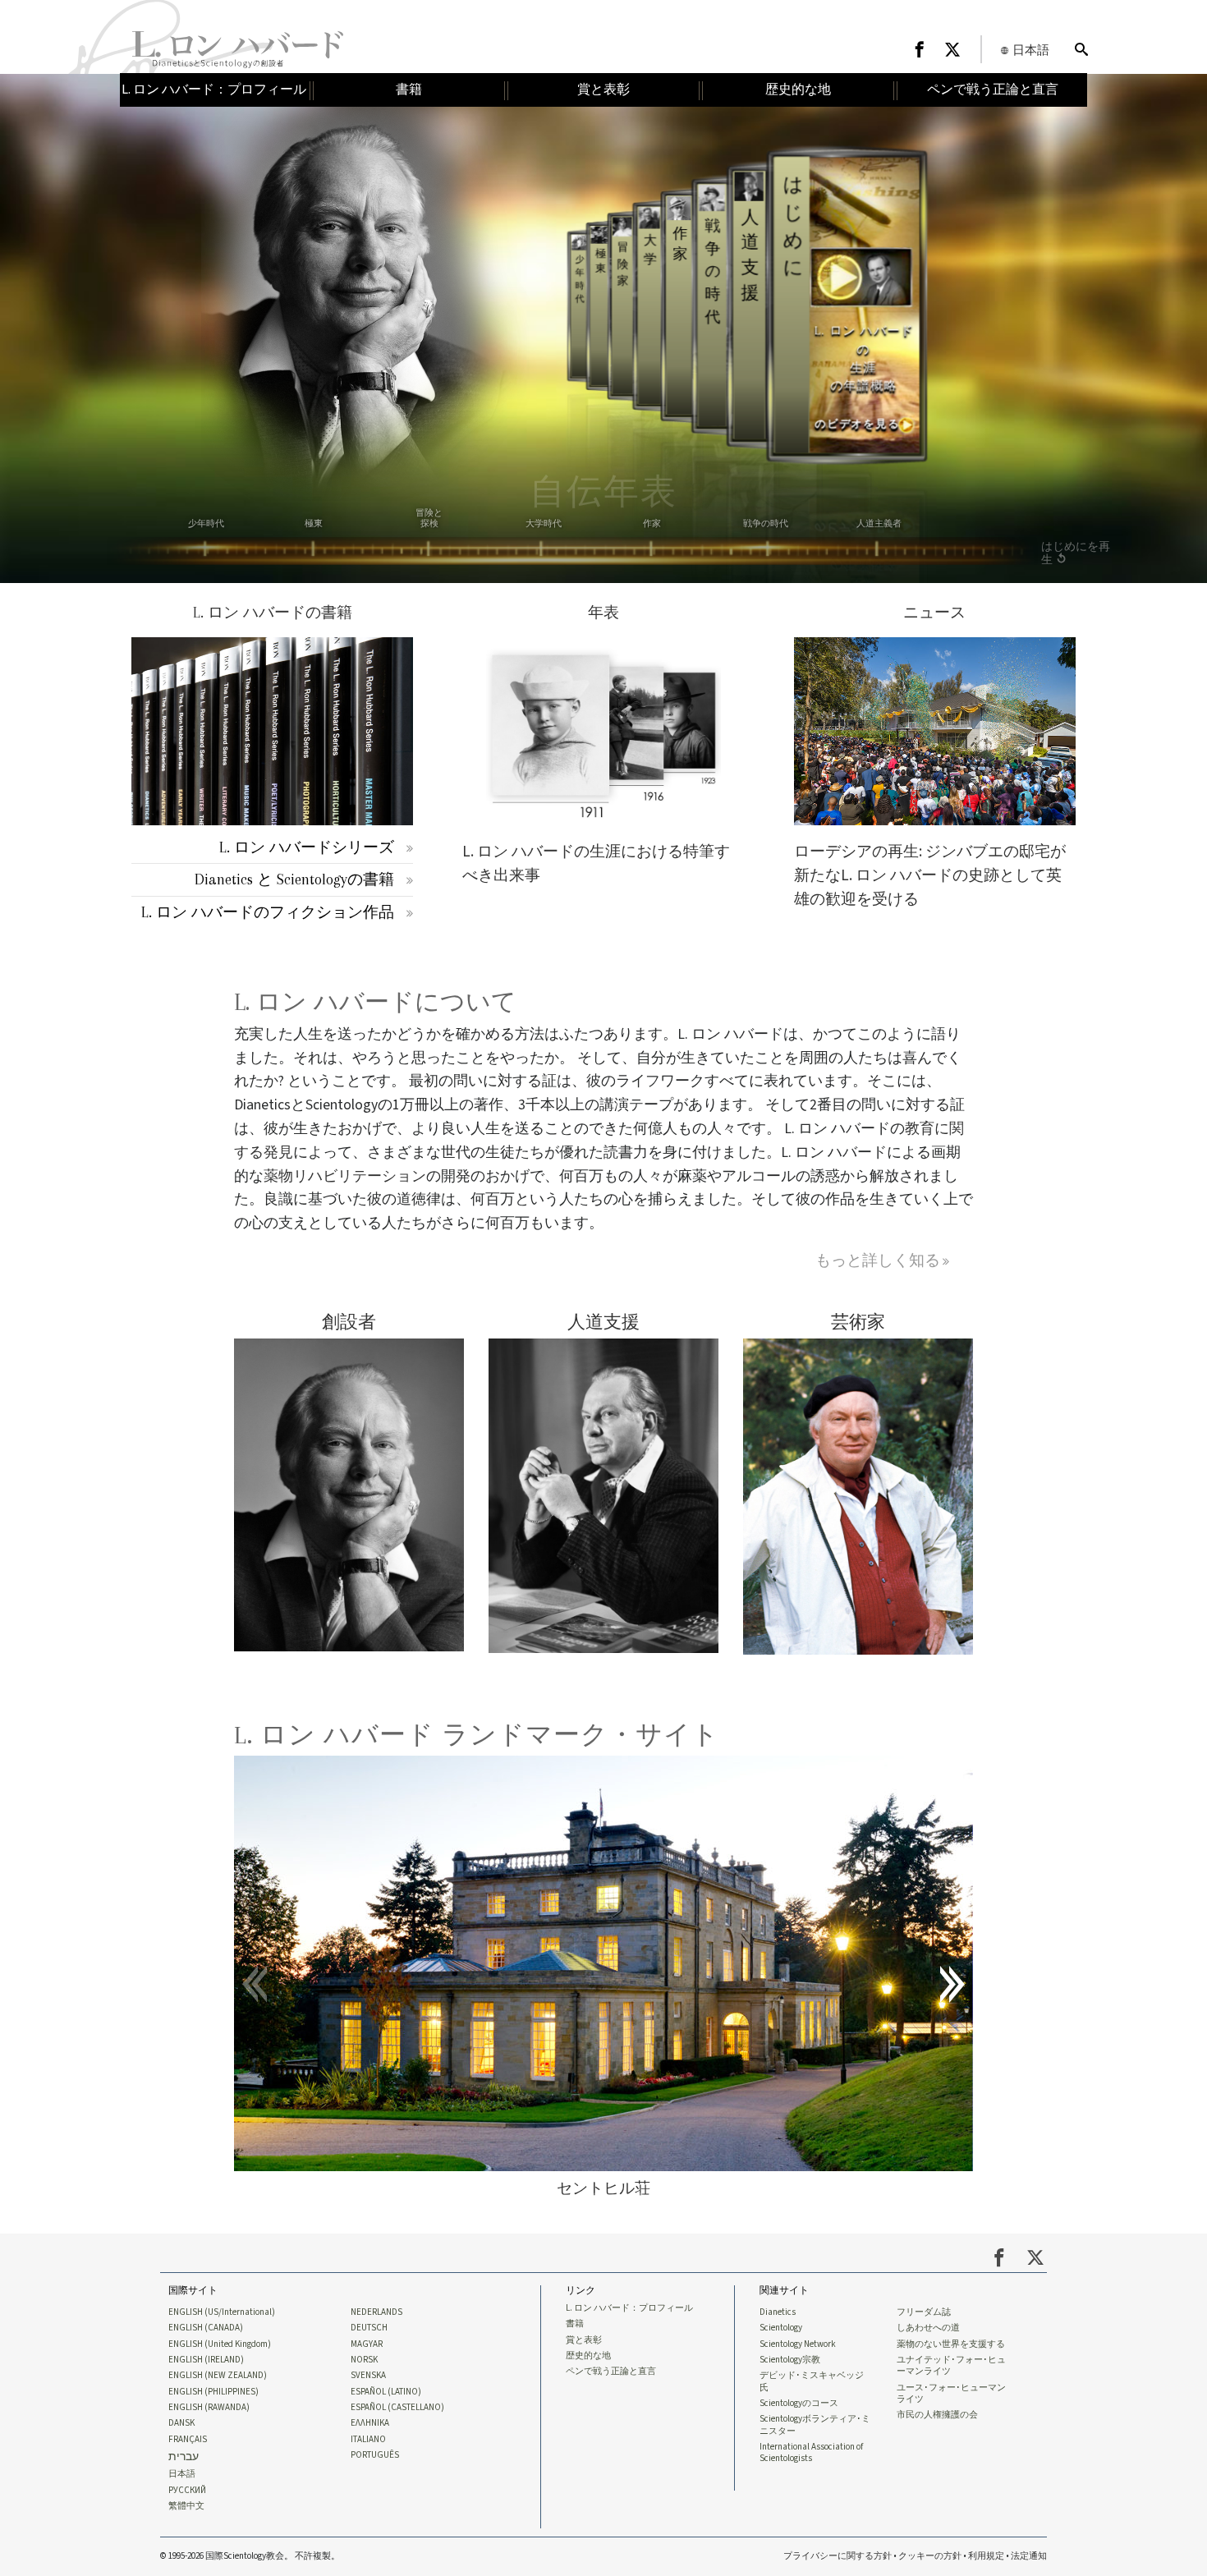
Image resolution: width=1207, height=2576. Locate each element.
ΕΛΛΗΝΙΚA (370, 2423)
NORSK (364, 2360)
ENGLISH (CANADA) (206, 2328)
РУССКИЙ (187, 2491)
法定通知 (1029, 2556)
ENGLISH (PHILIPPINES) (213, 2392)
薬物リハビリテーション (345, 1176)
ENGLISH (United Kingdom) (220, 2344)
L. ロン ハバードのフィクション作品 (268, 912)
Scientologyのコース (799, 2404)
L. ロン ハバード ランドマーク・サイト (477, 1735)
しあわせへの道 (928, 2328)
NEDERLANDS (376, 2312)
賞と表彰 (584, 2340)
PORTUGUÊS (375, 2455)
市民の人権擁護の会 (937, 2415)
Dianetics (778, 2312)
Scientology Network (798, 2344)
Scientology (781, 2328)
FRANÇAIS (188, 2440)
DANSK (181, 2423)
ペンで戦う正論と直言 (611, 2372)
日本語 (182, 2474)
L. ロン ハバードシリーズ (307, 847)
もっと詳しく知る (878, 1260)
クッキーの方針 (930, 2556)
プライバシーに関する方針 (838, 2556)
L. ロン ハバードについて (375, 1002)
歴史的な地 (588, 2356)
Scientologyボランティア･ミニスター (815, 2425)
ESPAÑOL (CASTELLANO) (397, 2408)
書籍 (575, 2324)
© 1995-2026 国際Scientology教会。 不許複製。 (250, 2556)
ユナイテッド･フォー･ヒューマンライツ (951, 2366)
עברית (184, 2457)
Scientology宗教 (790, 2360)
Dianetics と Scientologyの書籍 (294, 879)
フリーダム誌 (924, 2312)
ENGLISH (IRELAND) (206, 2360)
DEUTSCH (369, 2328)
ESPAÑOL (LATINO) (386, 2392)
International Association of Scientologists (811, 2453)
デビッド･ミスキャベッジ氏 (812, 2381)
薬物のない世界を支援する (951, 2344)
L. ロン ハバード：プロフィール (629, 2308)
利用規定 (986, 2556)
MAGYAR (367, 2344)
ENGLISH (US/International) (222, 2312)
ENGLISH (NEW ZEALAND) (218, 2376)
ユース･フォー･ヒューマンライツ (951, 2394)
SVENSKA (368, 2376)
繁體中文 (186, 2506)
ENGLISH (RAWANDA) (209, 2408)
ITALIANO (368, 2440)
